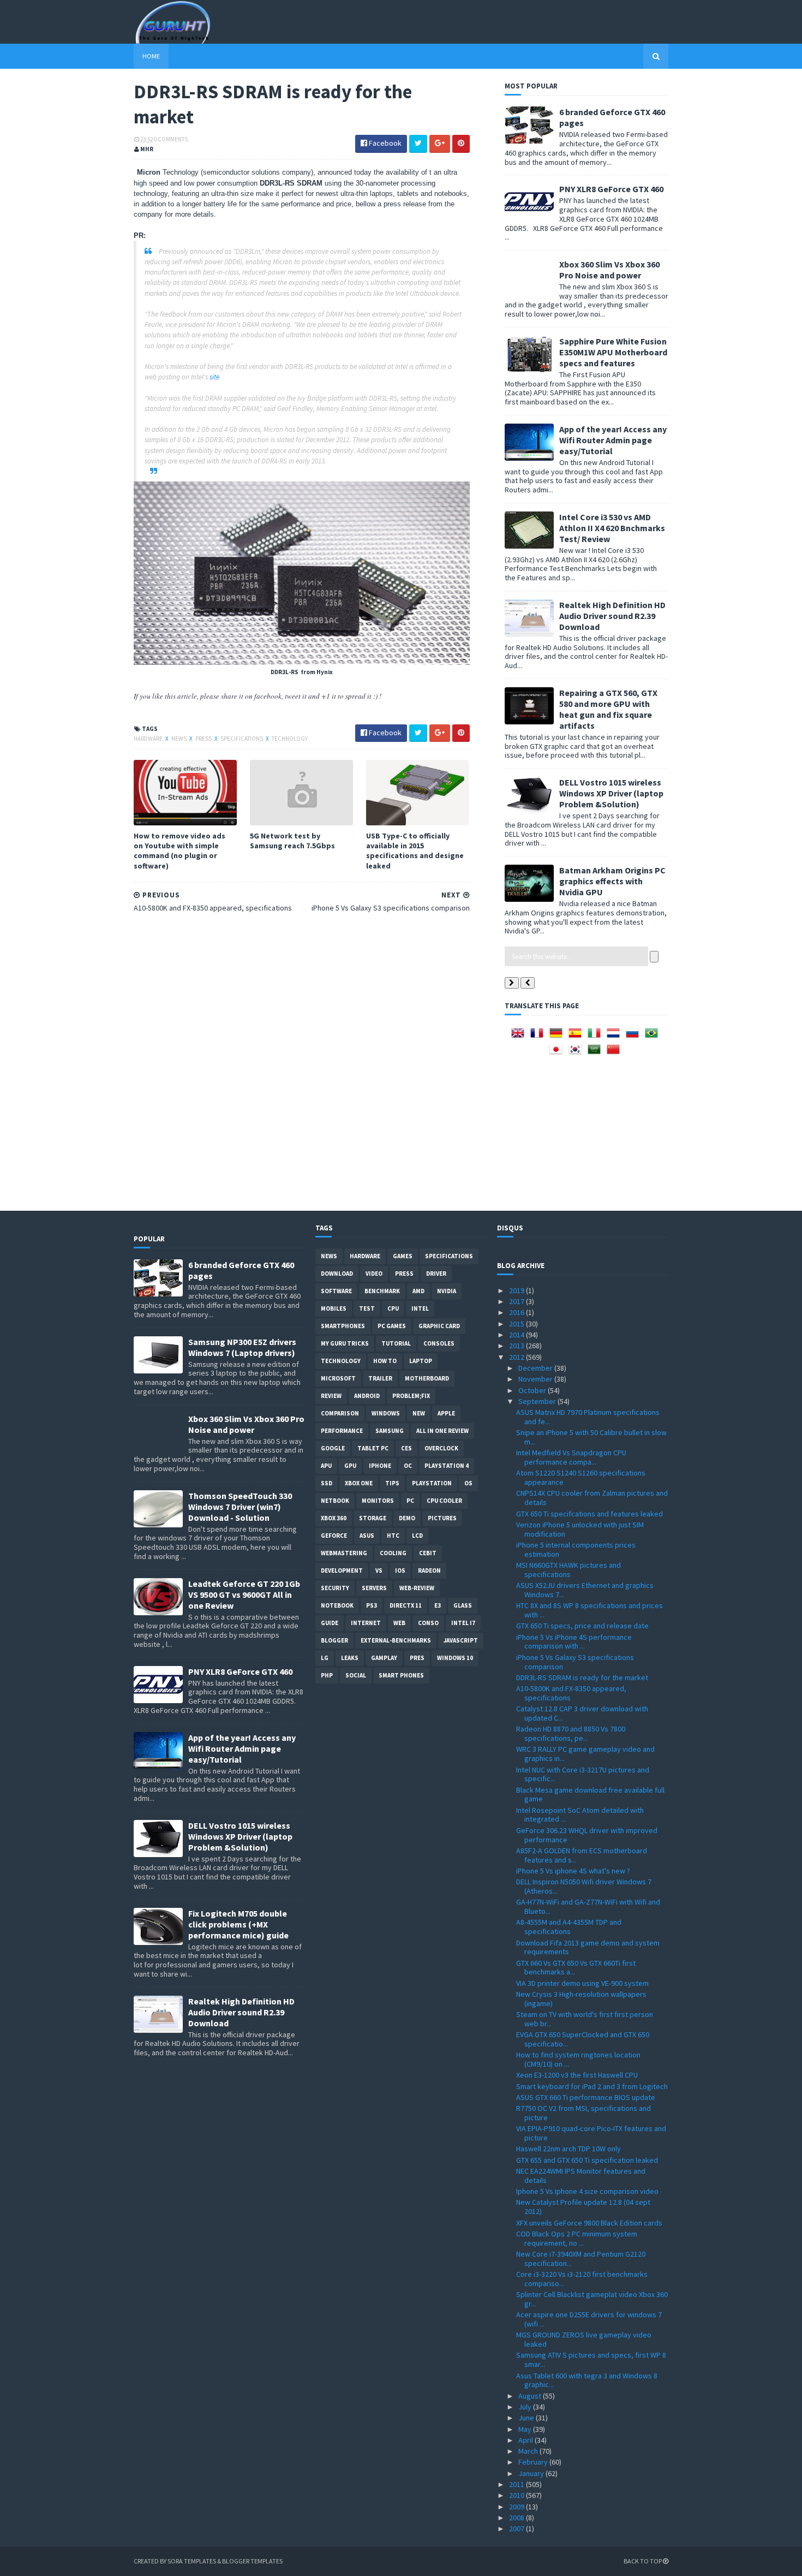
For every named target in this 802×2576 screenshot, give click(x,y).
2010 (517, 2495)
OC (408, 1466)
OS (468, 1483)
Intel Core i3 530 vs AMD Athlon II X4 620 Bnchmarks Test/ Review (612, 528)
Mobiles (334, 1308)
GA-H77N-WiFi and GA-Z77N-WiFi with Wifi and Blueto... (588, 1906)
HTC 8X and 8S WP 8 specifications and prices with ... (589, 1610)
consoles (439, 1343)
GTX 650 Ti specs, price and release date (582, 1626)
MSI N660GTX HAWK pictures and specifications (568, 1570)
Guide (330, 1623)
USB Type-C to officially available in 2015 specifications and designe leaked (415, 851)
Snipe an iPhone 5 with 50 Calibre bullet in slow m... (591, 1437)
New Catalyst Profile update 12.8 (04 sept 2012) (583, 2207)
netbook (335, 1501)
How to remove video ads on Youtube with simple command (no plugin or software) (179, 851)
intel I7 (463, 1623)
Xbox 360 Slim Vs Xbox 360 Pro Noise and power (609, 270)
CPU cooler (444, 1501)
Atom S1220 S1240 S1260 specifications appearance (581, 1477)
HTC (393, 1536)
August (531, 2396)
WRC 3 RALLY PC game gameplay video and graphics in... (585, 1754)
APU (326, 1466)
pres (417, 1658)
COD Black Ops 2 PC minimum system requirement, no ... (577, 2238)
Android (367, 1396)
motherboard (427, 1378)
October (533, 1390)
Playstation (432, 1483)
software (336, 1291)
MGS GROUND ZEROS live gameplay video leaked (584, 2339)
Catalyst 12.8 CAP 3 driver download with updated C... (582, 1713)
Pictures (442, 1518)
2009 (517, 2507)
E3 (438, 1605)
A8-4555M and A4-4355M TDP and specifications (569, 1927)
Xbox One (359, 1483)
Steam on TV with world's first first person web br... (585, 2019)
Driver (436, 1274)
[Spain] (577, 1037)
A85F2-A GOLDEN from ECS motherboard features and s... (582, 1855)
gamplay (384, 1658)
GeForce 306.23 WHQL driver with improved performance (587, 1835)
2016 (517, 1312)
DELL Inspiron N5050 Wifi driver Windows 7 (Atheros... (584, 1886)
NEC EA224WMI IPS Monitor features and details (581, 2176)
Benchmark (382, 1291)
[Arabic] (596, 1053)
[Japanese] (558, 1053)
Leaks (350, 1658)
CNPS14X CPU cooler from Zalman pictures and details (592, 1498)
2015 (517, 1324)
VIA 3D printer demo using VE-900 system (582, 1983)
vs (379, 1570)
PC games (392, 1326)
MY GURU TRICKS (345, 1343)
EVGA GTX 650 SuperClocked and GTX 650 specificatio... (583, 2039)
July (526, 2407)
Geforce (334, 1536)
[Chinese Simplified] (615, 1053)
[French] (539, 1037)
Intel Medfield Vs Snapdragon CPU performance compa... (571, 1457)
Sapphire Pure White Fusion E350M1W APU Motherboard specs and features (613, 352)
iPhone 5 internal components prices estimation (576, 1549)
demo (407, 1518)
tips (392, 1483)
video (374, 1274)
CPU (393, 1308)
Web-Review (417, 1588)
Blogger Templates (252, 2561)
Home (151, 56)
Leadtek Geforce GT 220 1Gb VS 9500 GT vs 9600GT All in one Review (244, 1595)
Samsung (390, 1431)
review (331, 1396)
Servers (374, 1588)
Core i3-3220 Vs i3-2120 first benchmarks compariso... (582, 2279)
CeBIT (428, 1553)
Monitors (378, 1501)
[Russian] (635, 1037)
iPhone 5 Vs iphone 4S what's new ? (573, 1871)
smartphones (343, 1326)
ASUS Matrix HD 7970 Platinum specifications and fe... (588, 1417)
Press (204, 739)
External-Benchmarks (396, 1640)
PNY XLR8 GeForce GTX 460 (611, 189)
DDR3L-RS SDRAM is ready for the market (582, 1677)
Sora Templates (192, 2561)
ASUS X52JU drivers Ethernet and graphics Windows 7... (585, 1590)
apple (446, 1413)
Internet (366, 1623)
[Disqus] (302, 1060)
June (527, 2418)
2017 (517, 1301)
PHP (327, 1675)
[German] (558, 1037)
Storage (373, 1518)
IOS (400, 1570)
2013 (517, 1346)
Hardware (149, 739)
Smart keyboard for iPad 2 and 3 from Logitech (592, 2086)
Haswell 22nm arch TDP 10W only (568, 2149)
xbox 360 (334, 1518)
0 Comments (171, 139)
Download (337, 1274)
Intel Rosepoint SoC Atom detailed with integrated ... (580, 1815)
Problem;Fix (411, 1396)
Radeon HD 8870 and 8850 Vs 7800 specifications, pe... (571, 1733)
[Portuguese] (654, 1037)
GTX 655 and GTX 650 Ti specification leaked (587, 2160)
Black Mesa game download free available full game (590, 1795)
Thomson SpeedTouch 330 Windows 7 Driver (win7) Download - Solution (240, 1507)
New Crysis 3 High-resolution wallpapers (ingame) (581, 1999)
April (526, 2440)
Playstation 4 (447, 1466)
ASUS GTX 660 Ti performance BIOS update (586, 2097)
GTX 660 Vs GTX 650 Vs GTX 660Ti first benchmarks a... (576, 1968)
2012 (517, 1357)
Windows (386, 1413)
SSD (327, 1483)
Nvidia (447, 1291)
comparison (340, 1413)
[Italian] (596, 1037)
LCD (417, 1536)
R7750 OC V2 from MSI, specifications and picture (583, 2113)
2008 (517, 2518)
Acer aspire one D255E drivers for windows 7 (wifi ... (589, 2319)
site (214, 377)
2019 (517, 1290)
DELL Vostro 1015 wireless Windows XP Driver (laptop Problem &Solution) (611, 793)
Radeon (429, 1570)
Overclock (441, 1448)
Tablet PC (373, 1448)
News (179, 739)
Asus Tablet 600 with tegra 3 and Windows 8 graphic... (587, 2380)
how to (385, 1361)
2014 (517, 1335)
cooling (393, 1553)
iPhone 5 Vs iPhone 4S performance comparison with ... (574, 1642)
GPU (350, 1466)
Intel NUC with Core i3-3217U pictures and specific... (583, 1774)
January (532, 2473)
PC (410, 1501)
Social (356, 1675)
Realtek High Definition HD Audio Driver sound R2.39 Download (612, 616)
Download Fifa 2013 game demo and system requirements (588, 1947)
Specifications (242, 739)
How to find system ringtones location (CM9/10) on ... (578, 2059)
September (538, 1401)
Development (342, 1570)
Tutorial (396, 1343)
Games (403, 1256)
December (536, 1368)
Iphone (380, 1466)
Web (399, 1623)
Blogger (334, 1640)
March (529, 2451)
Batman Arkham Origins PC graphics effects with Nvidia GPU (612, 881)
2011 (517, 2484)
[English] (520, 1037)
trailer (380, 1378)
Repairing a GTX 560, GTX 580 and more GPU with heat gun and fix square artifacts (608, 709)
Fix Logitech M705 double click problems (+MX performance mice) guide (238, 1924)
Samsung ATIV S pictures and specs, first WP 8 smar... (591, 2360)
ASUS (367, 1536)
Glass (463, 1605)
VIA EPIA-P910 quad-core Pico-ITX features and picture (591, 2133)
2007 (517, 2529)
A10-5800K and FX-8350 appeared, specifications (571, 1693)
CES (406, 1448)
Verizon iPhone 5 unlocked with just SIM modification (580, 1529)
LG (325, 1658)
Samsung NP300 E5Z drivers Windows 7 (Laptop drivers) (242, 1347)
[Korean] (577, 1053)
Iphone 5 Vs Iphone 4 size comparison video (587, 2191)
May (526, 2429)
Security (335, 1588)
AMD (418, 1291)
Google (333, 1448)
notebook (337, 1605)
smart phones (401, 1675)
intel (420, 1308)
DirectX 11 (406, 1605)
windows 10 (455, 1658)
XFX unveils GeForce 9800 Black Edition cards (589, 2223)
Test (367, 1308)
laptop (421, 1361)
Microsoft (338, 1378)
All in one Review (442, 1431)
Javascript (461, 1640)
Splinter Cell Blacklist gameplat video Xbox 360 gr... (592, 2299)
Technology (290, 739)
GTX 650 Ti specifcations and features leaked (589, 1514)
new (419, 1413)
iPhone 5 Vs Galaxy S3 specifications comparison (575, 1662)
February (534, 2462)
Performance (342, 1431)
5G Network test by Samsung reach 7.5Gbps (292, 841)
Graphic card (439, 1326)
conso (428, 1623)
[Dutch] (615, 1037)
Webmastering (344, 1553)
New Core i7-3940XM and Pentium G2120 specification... (581, 2259)
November (536, 1379)
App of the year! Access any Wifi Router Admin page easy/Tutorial (613, 440)
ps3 (372, 1605)
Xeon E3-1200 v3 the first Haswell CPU (577, 2075)
